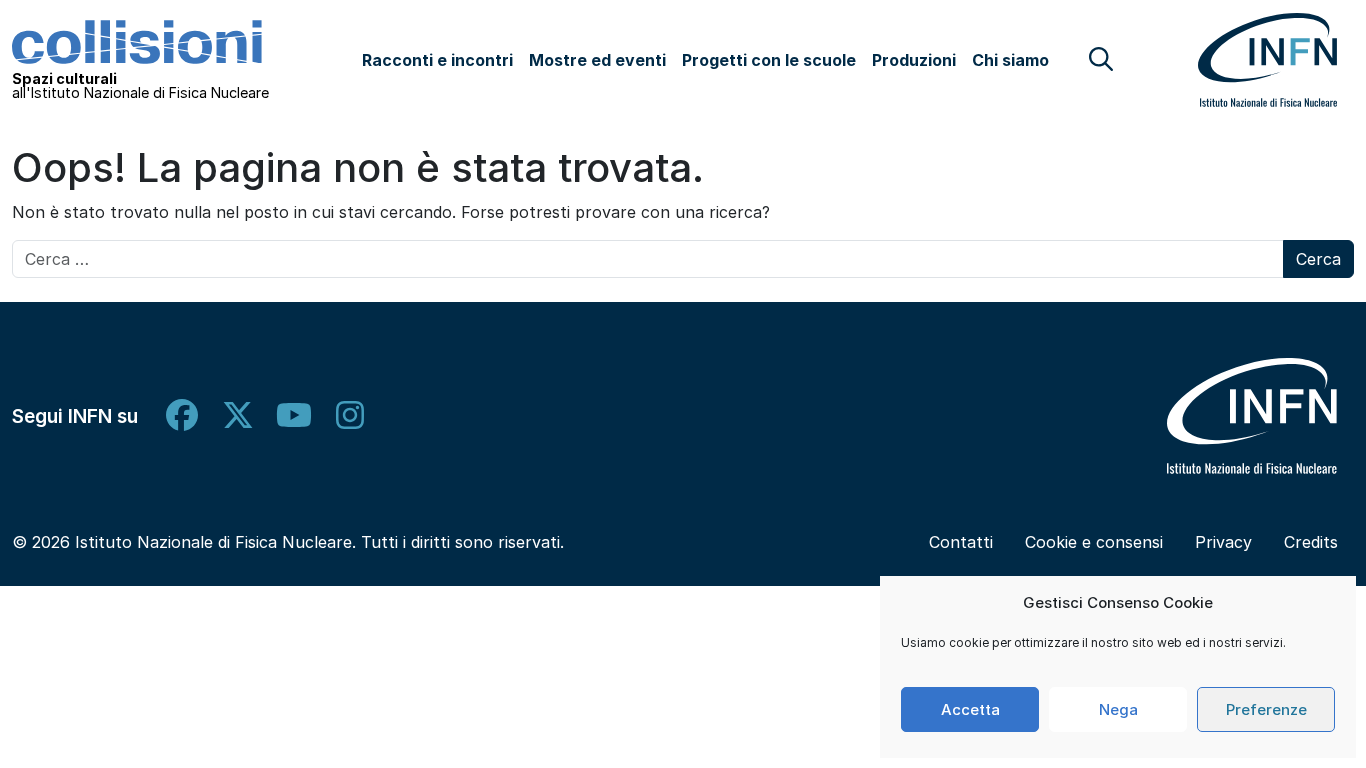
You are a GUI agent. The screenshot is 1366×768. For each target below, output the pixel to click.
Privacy (1223, 542)
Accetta (970, 709)
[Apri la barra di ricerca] (1101, 59)
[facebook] (182, 415)
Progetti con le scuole (769, 60)
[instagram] (350, 415)
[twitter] (238, 415)
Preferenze (1266, 709)
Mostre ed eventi (597, 60)
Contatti (961, 542)
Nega (1118, 709)
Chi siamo (1010, 60)
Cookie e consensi (1094, 542)
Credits (1311, 542)
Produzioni (914, 60)
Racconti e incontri (437, 60)
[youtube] (294, 415)
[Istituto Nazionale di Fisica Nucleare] (1252, 415)
